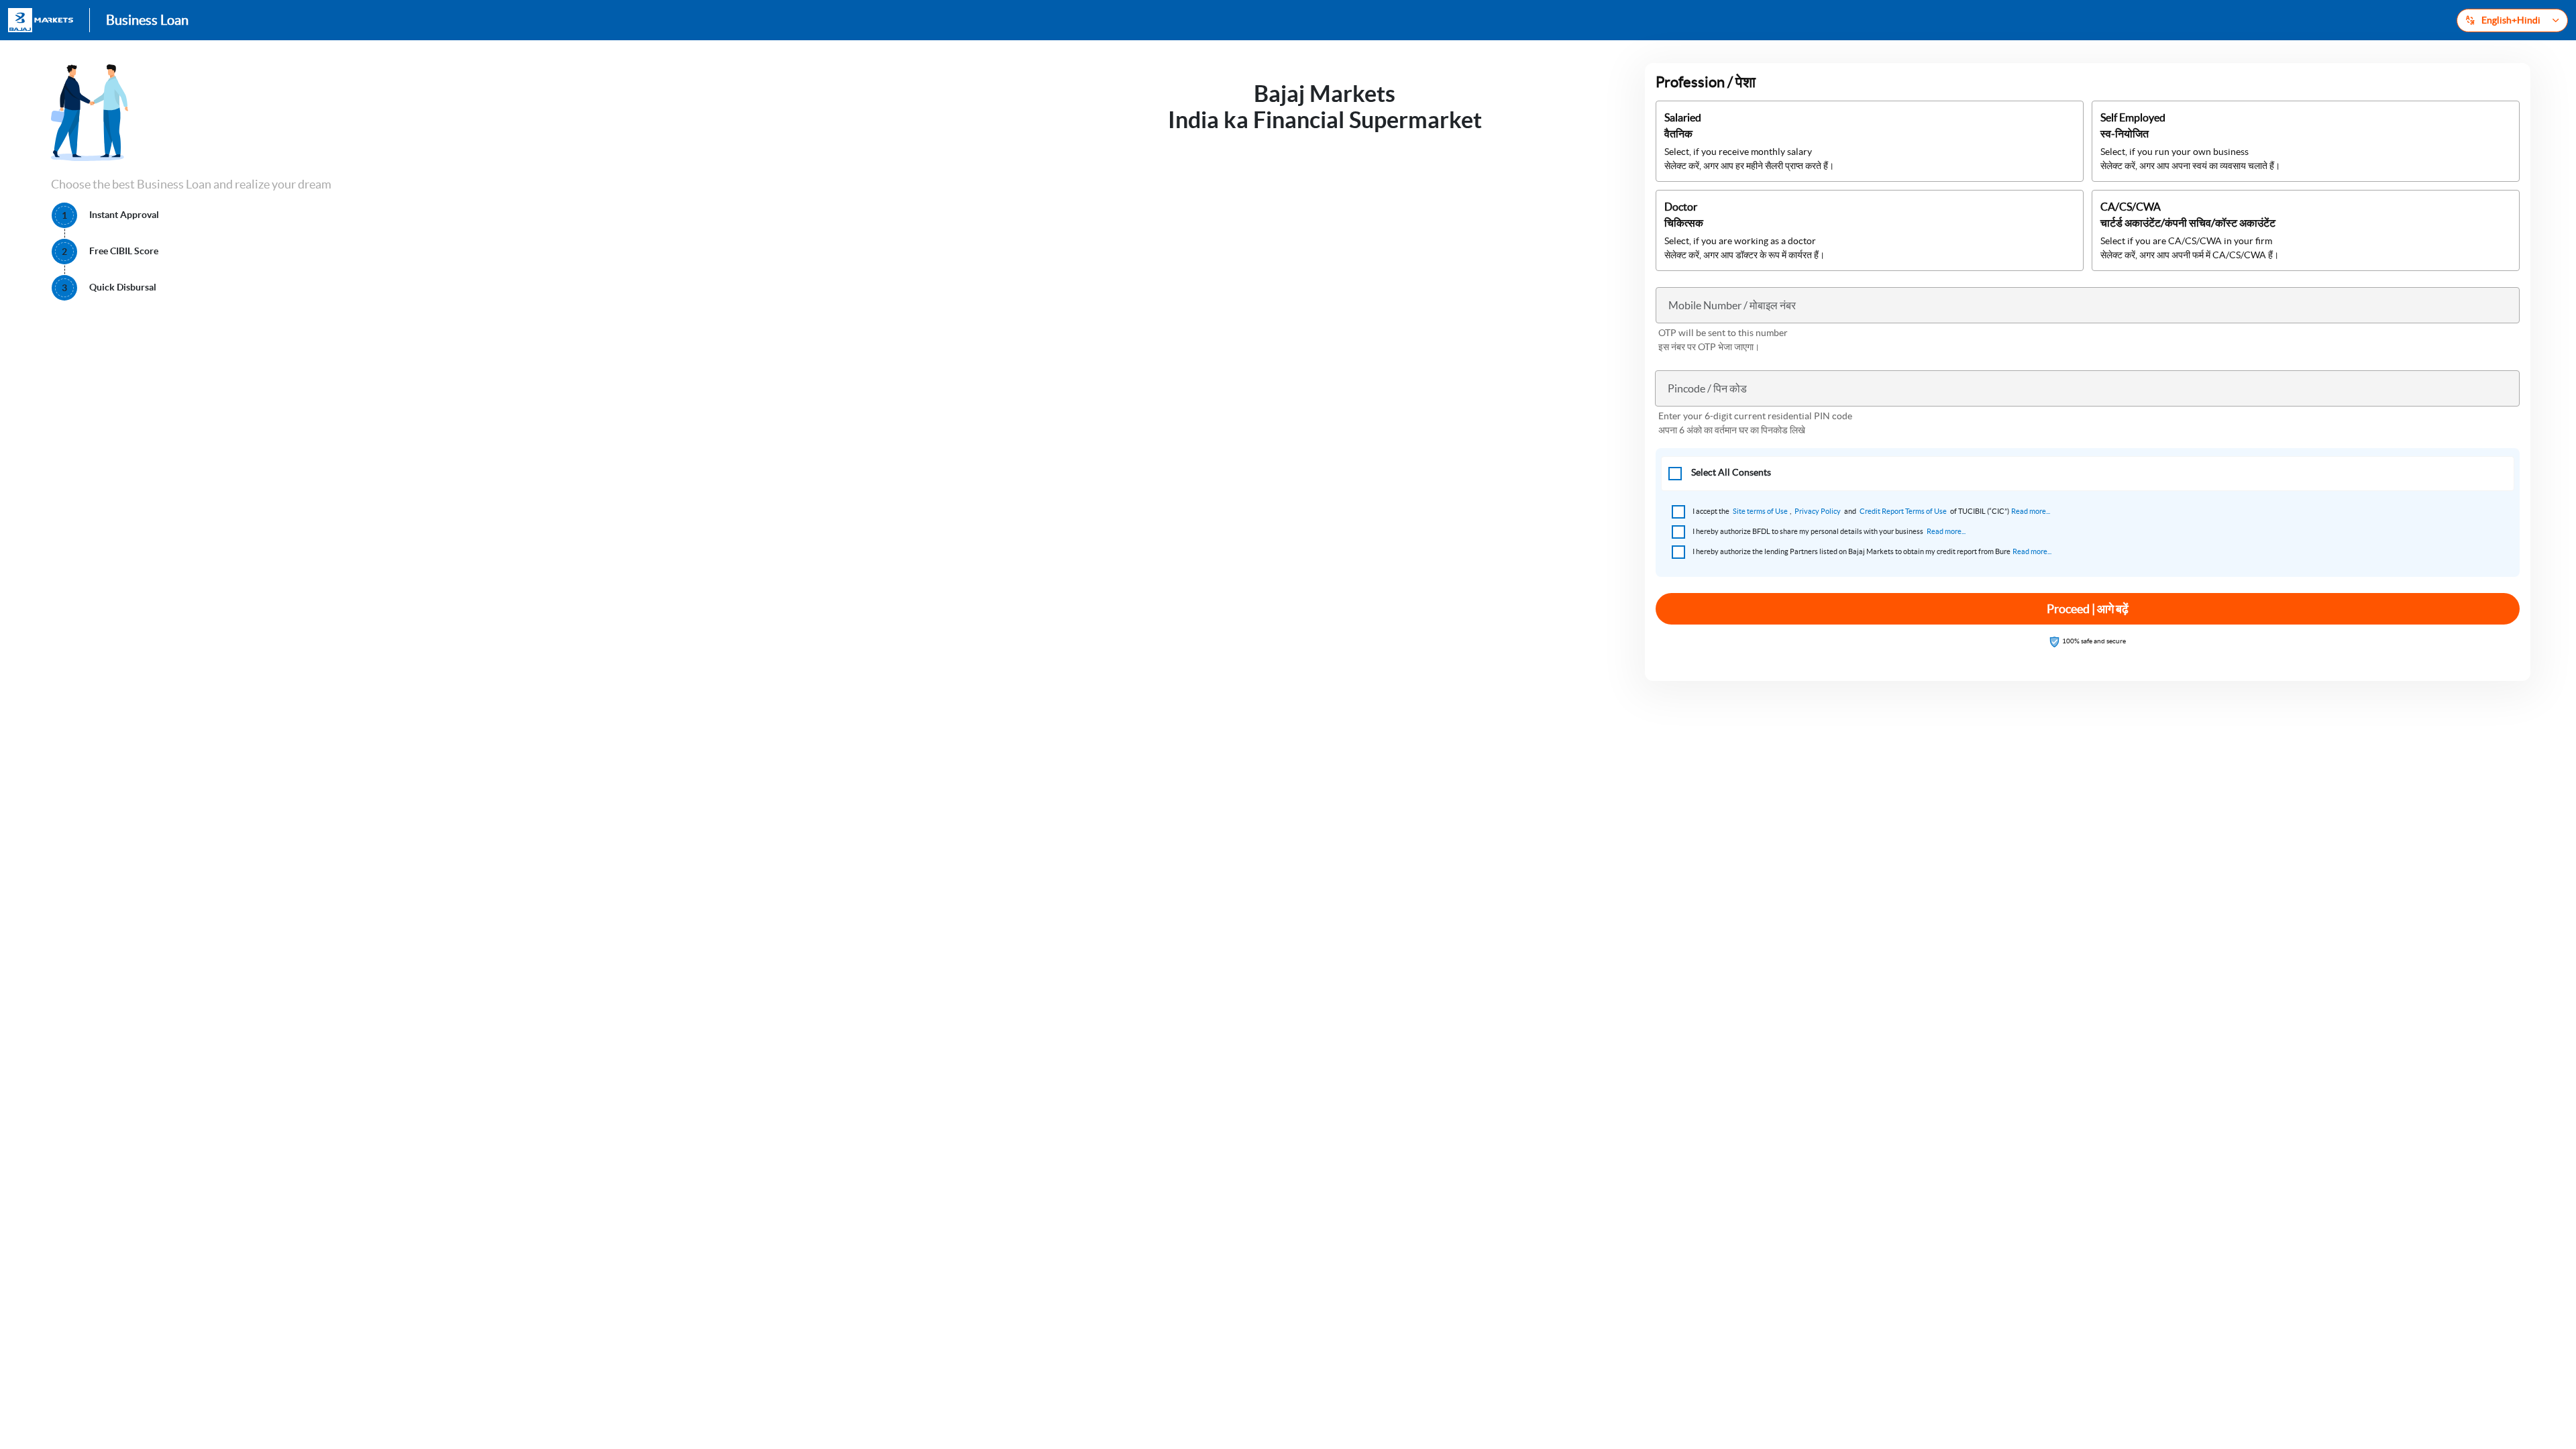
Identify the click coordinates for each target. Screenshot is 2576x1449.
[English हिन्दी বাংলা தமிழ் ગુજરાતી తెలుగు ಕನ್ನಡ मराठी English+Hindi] (2512, 20)
